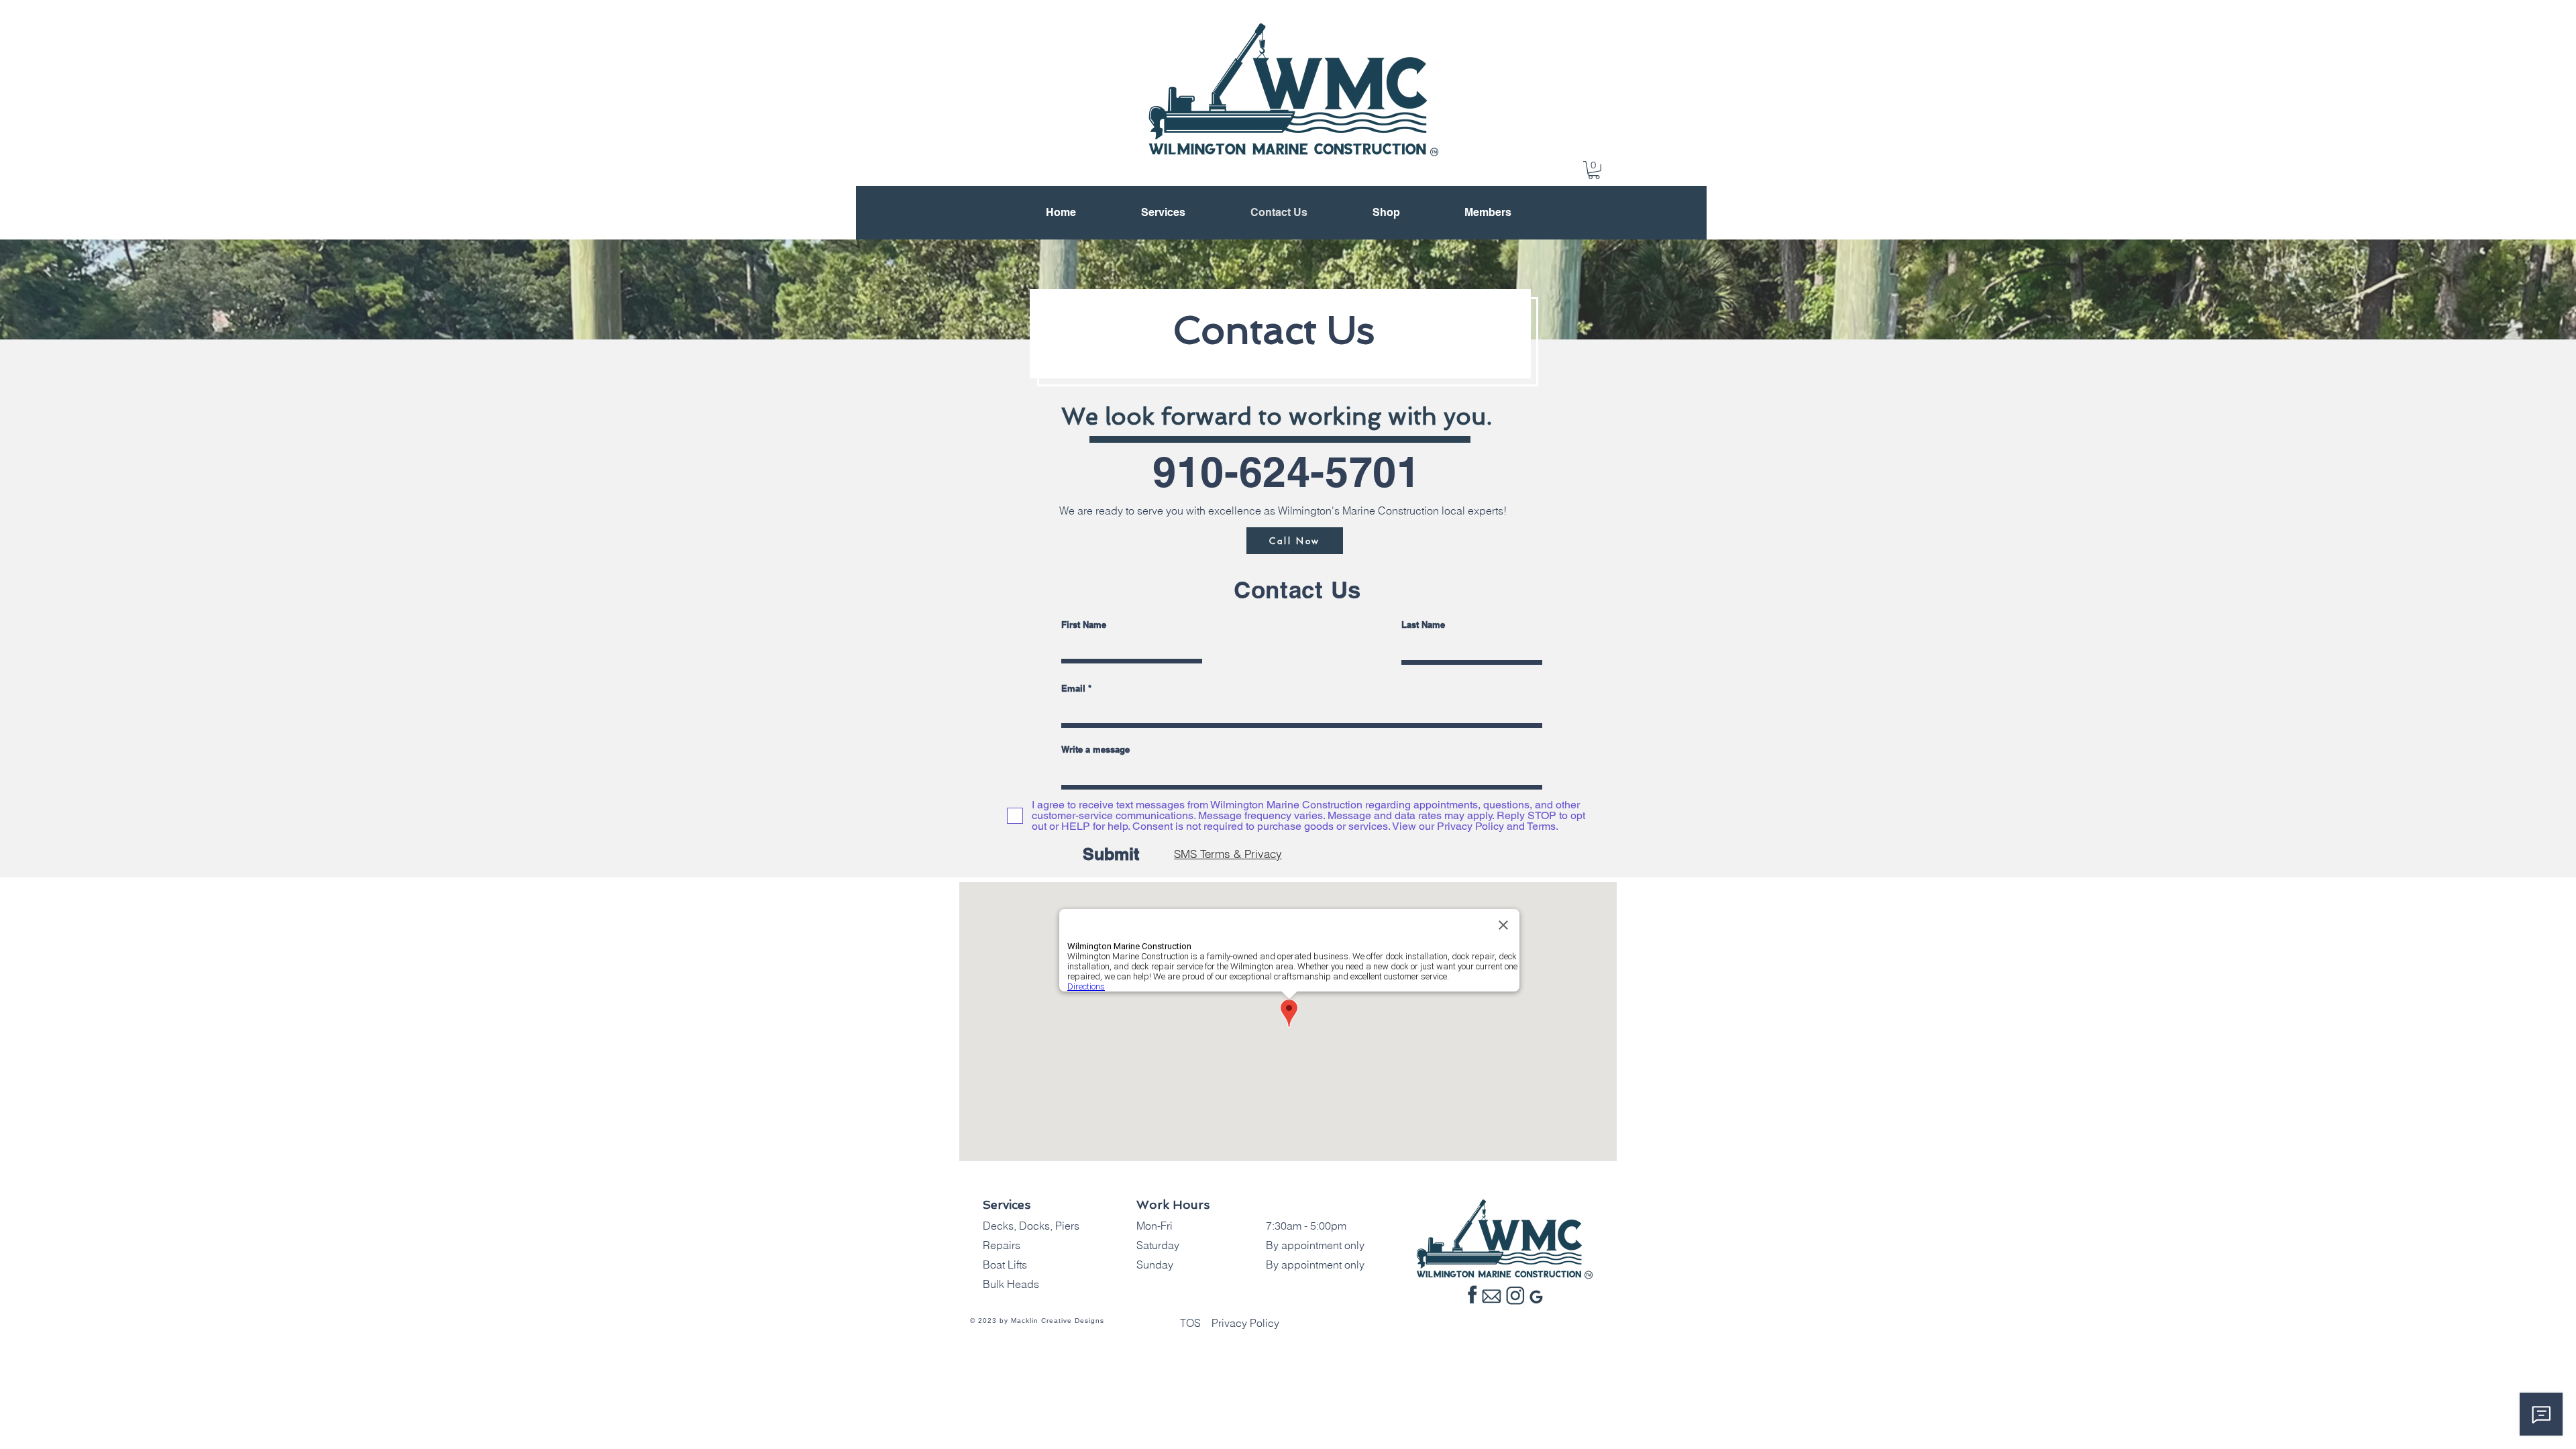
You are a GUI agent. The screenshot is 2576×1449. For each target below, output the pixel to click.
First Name (1084, 625)
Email (1073, 689)
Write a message (1095, 750)
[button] (1594, 170)
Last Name (1423, 625)
